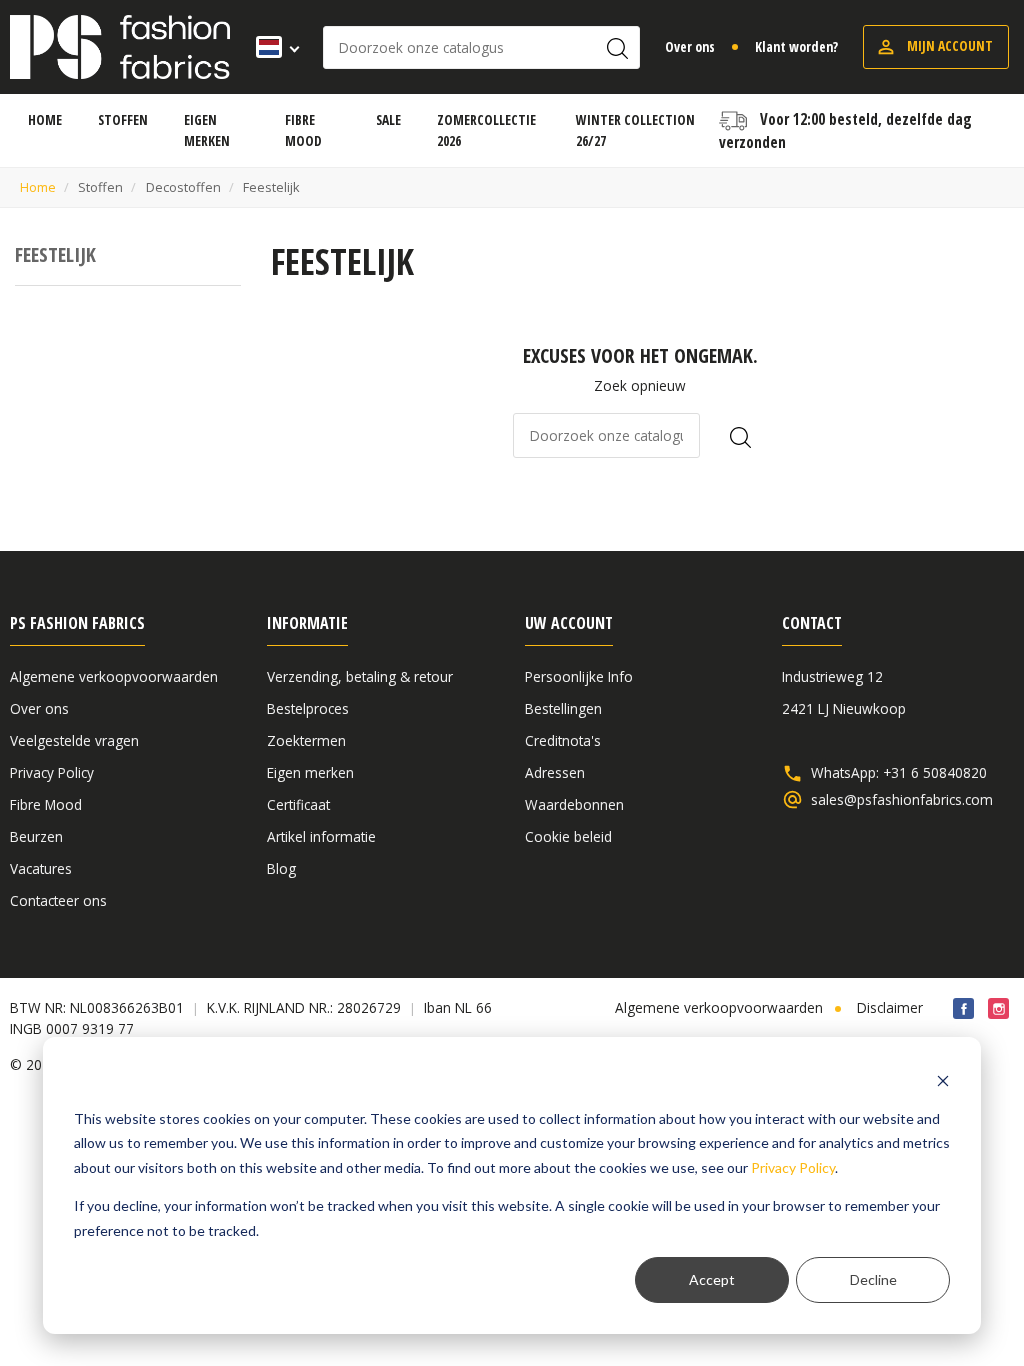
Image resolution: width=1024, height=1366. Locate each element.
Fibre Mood (46, 804)
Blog (281, 868)
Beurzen (36, 836)
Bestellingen (563, 708)
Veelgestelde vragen (74, 740)
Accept (712, 1279)
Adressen (555, 772)
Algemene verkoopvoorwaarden (114, 676)
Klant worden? (796, 46)
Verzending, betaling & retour (360, 676)
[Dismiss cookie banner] (943, 1080)
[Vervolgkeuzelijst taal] (271, 47)
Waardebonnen (574, 804)
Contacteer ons (58, 900)
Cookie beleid (568, 836)
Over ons (690, 46)
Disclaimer (890, 1007)
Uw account (569, 623)
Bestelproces (308, 708)
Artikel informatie (321, 836)
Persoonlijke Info (579, 676)
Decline (873, 1279)
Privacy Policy (793, 1167)
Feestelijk (55, 254)
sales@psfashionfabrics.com (902, 800)
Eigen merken (310, 772)
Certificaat (298, 804)
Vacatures (41, 868)
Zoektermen (306, 740)
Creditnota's (563, 740)
